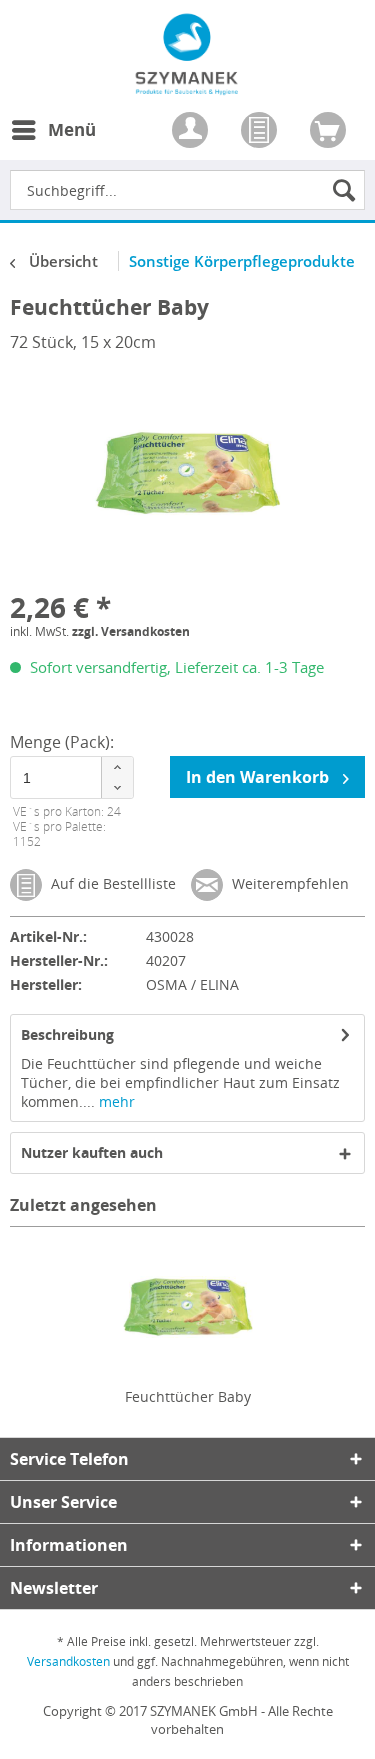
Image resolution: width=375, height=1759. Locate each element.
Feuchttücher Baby (188, 1396)
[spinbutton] (72, 777)
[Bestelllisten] (261, 132)
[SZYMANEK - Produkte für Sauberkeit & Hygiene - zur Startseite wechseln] (187, 84)
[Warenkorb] (330, 132)
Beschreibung (67, 1034)
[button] (117, 767)
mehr (115, 1101)
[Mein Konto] (192, 132)
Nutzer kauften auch (92, 1152)
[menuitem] (53, 142)
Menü (72, 129)
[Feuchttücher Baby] (187, 1307)
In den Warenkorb (259, 777)
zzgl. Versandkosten (131, 631)
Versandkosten (68, 1661)
